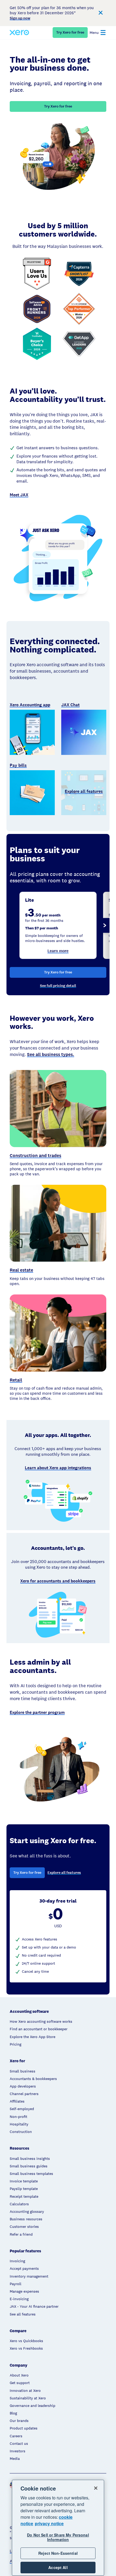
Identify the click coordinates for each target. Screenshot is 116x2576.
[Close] (96, 2488)
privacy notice (49, 2523)
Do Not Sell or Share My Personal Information (58, 2537)
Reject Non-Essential (58, 2553)
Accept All (58, 2567)
